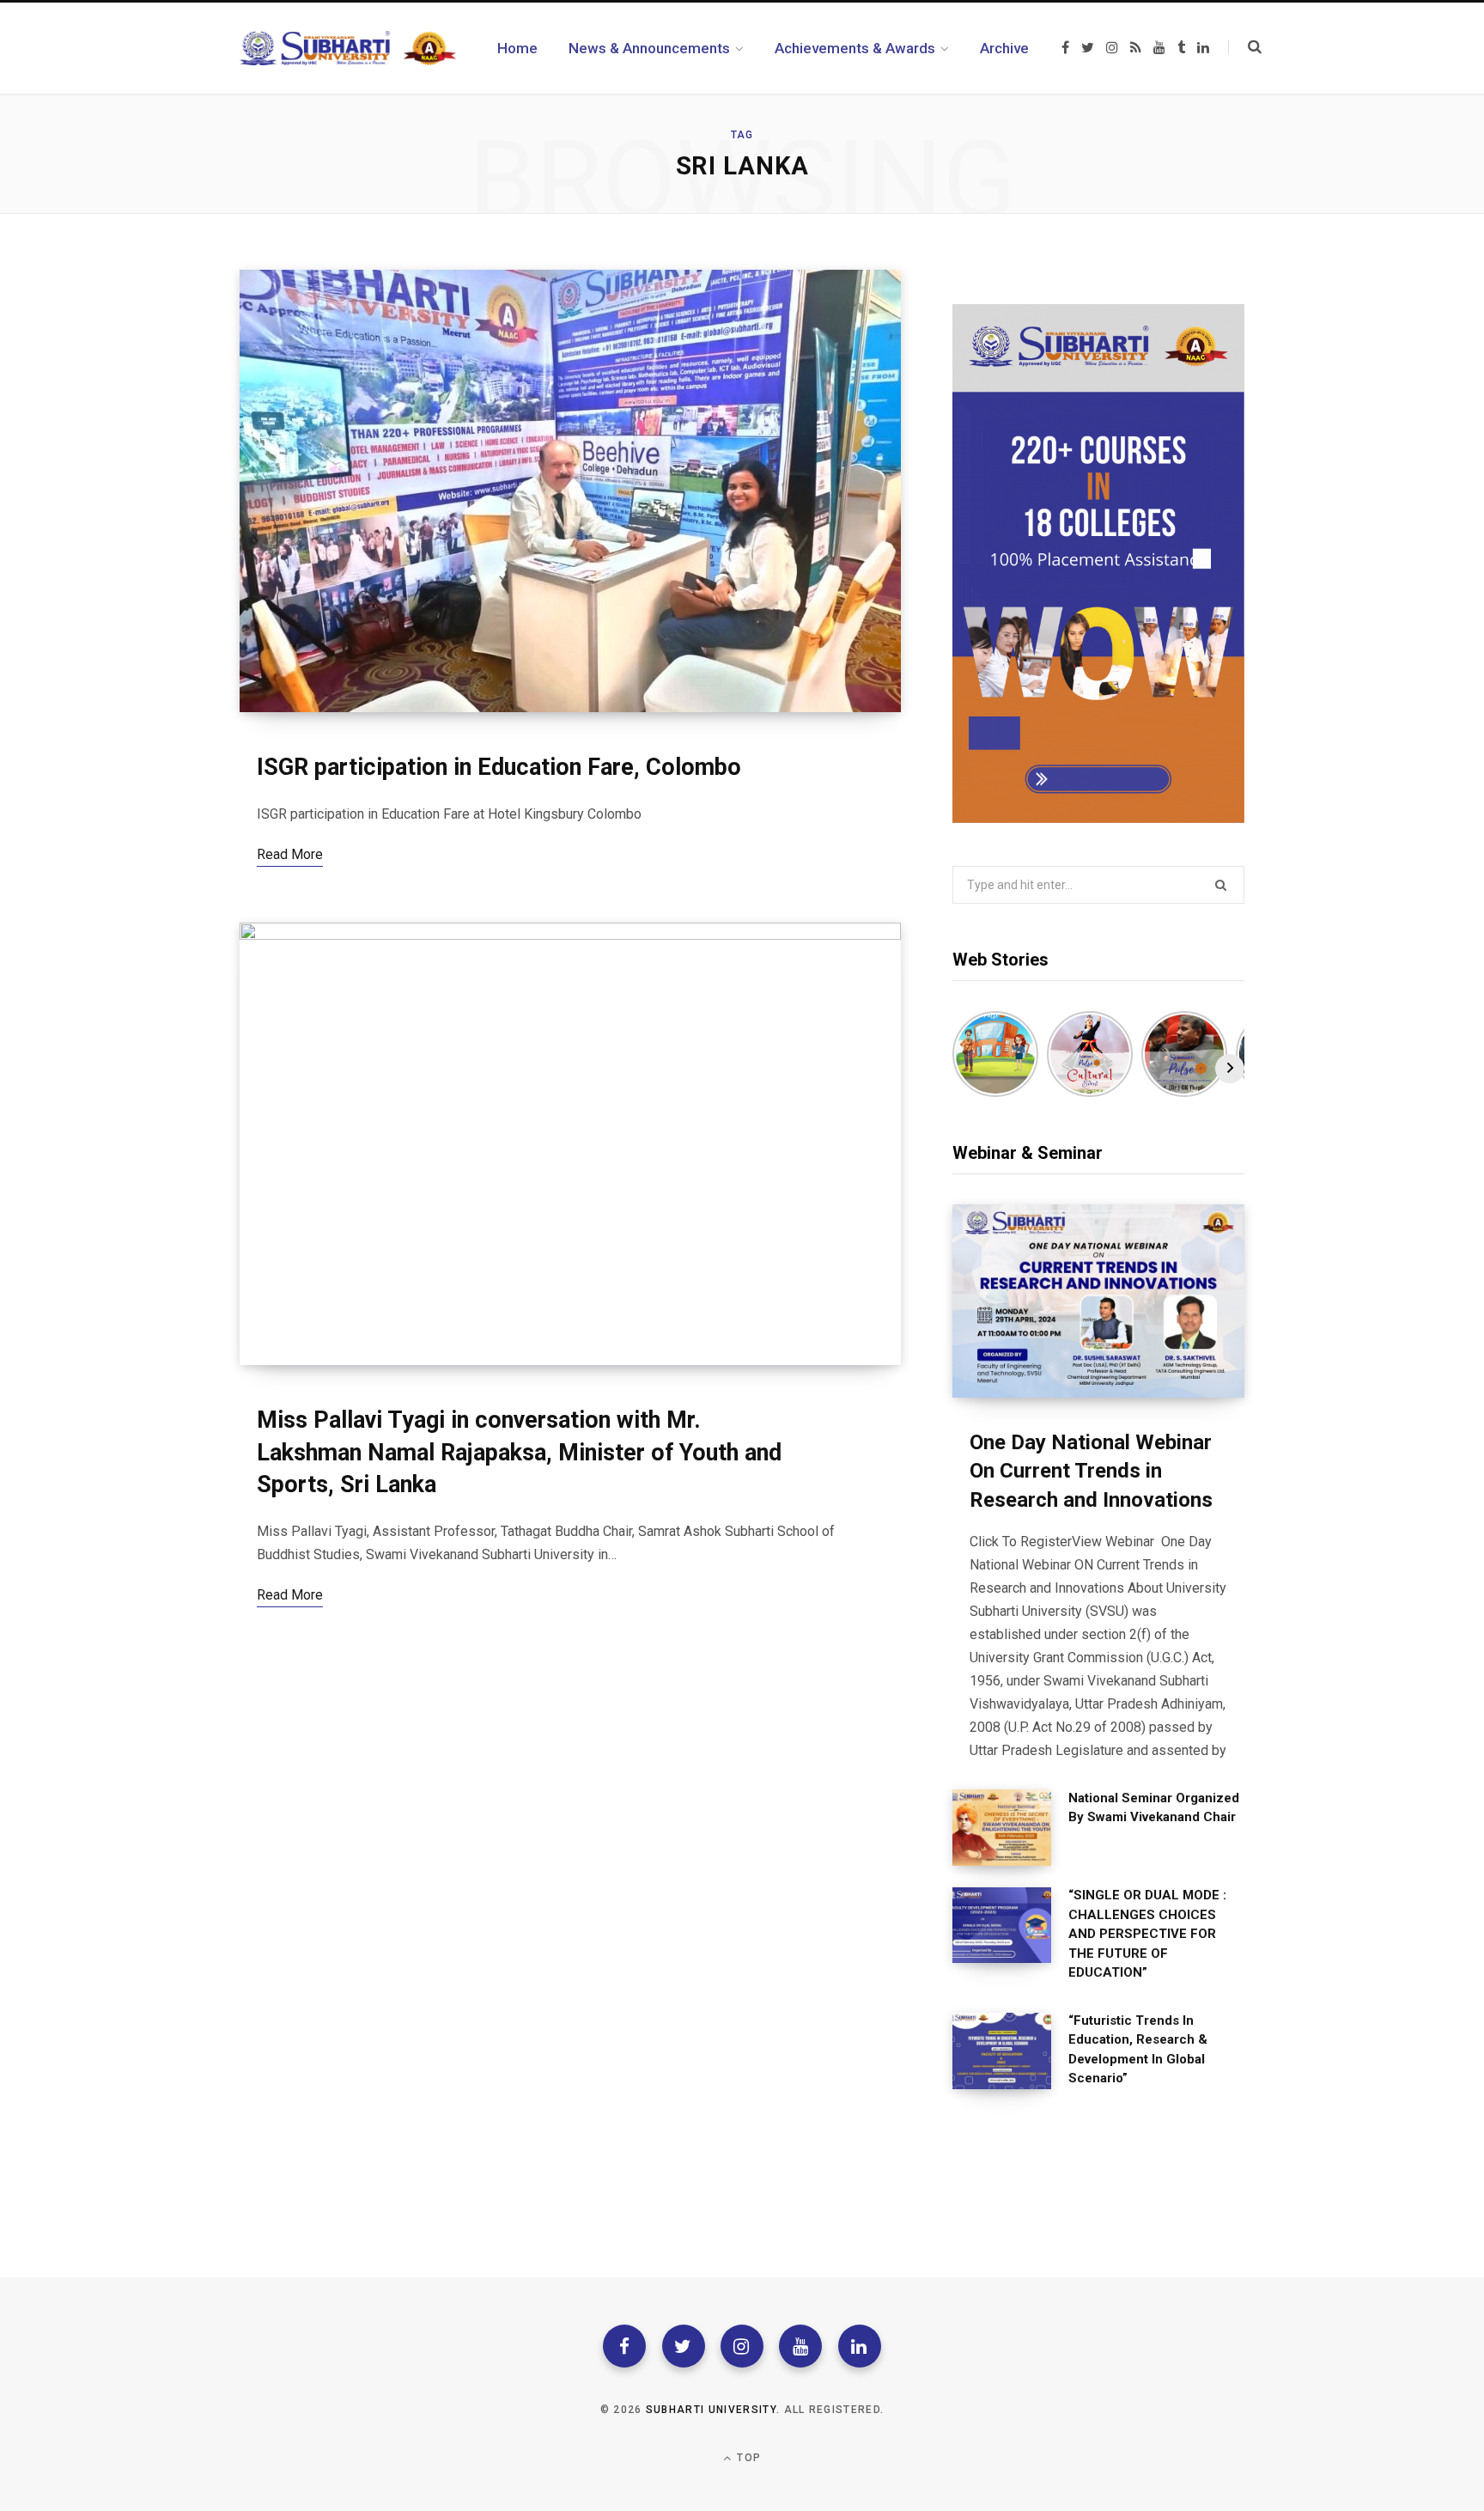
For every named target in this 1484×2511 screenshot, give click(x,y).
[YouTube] (800, 2346)
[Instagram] (742, 2346)
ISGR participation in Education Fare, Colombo (499, 767)
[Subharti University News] (348, 48)
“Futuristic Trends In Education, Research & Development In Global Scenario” (1138, 2050)
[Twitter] (684, 2346)
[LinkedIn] (860, 2346)
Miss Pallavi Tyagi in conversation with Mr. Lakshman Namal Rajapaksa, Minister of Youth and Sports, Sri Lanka (519, 1453)
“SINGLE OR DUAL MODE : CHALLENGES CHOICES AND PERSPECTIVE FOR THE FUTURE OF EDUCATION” (1147, 1934)
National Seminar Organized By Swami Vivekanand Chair (1154, 1808)
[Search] (1245, 47)
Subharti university (711, 2410)
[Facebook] (624, 2346)
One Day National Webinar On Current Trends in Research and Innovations (1091, 1471)
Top (747, 2458)
